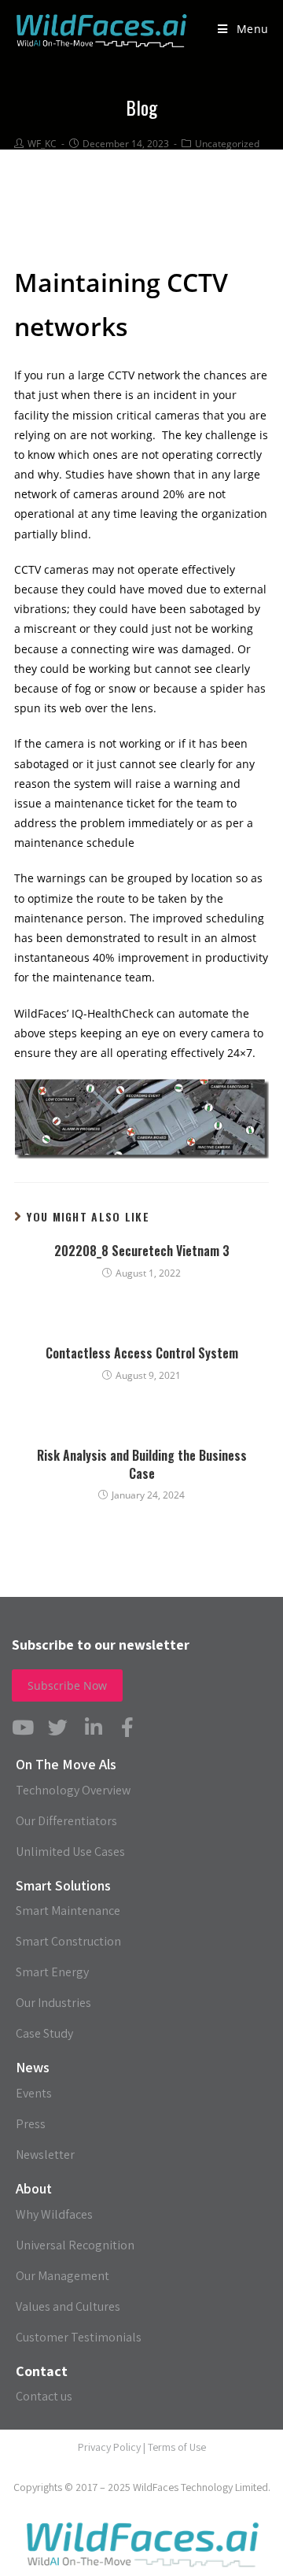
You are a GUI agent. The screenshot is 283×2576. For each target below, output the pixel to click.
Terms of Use (177, 2447)
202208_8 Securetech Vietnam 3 (142, 1251)
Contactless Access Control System (142, 1353)
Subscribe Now (67, 1685)
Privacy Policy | (113, 2447)
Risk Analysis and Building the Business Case (142, 1464)
